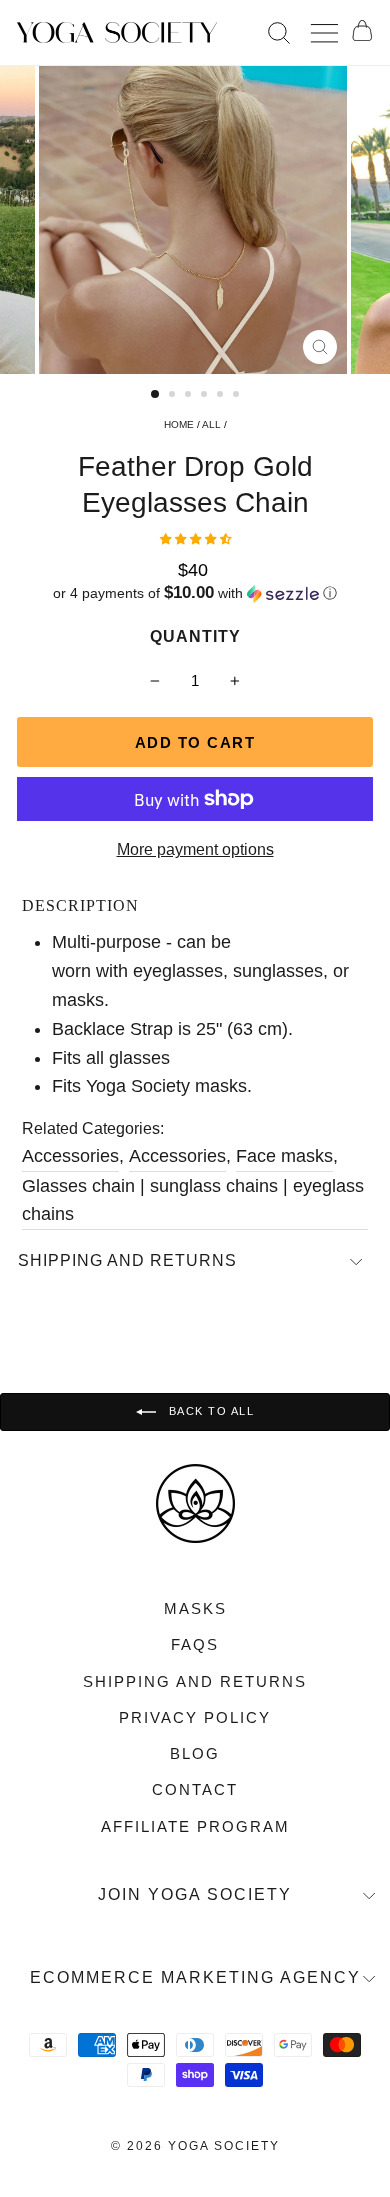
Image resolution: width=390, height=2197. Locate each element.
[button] (195, 539)
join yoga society (195, 1894)
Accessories (70, 1156)
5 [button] (222, 396)
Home (179, 424)
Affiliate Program (195, 1826)
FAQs (195, 1644)
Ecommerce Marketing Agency (195, 1977)
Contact (195, 1789)
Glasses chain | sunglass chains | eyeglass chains (193, 1200)
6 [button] (238, 396)
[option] (195, 220)
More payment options (195, 849)
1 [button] (156, 395)
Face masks (284, 1156)
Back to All (209, 1411)
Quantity (195, 636)
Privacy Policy (195, 1717)
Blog (195, 1753)
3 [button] (190, 396)
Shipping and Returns (127, 1260)
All (211, 424)
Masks (195, 1608)
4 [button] (206, 396)
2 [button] (174, 396)
